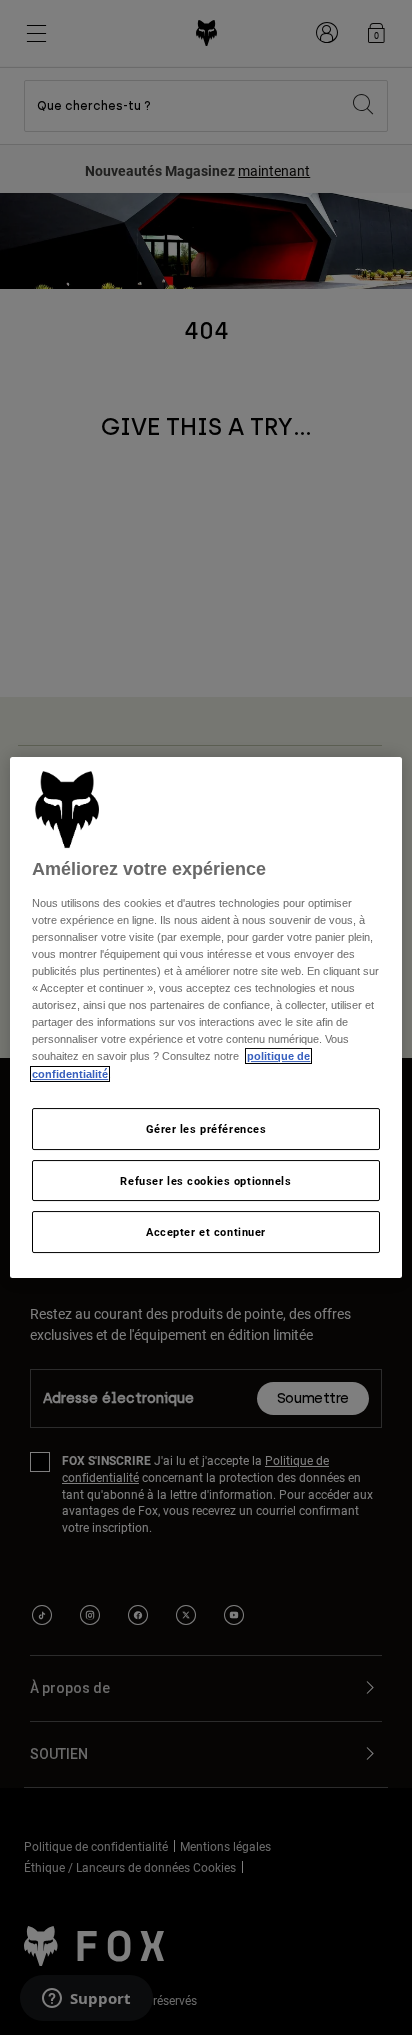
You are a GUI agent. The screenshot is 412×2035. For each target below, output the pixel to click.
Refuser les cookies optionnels (205, 1180)
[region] (205, 1018)
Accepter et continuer (206, 1232)
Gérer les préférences (206, 1128)
